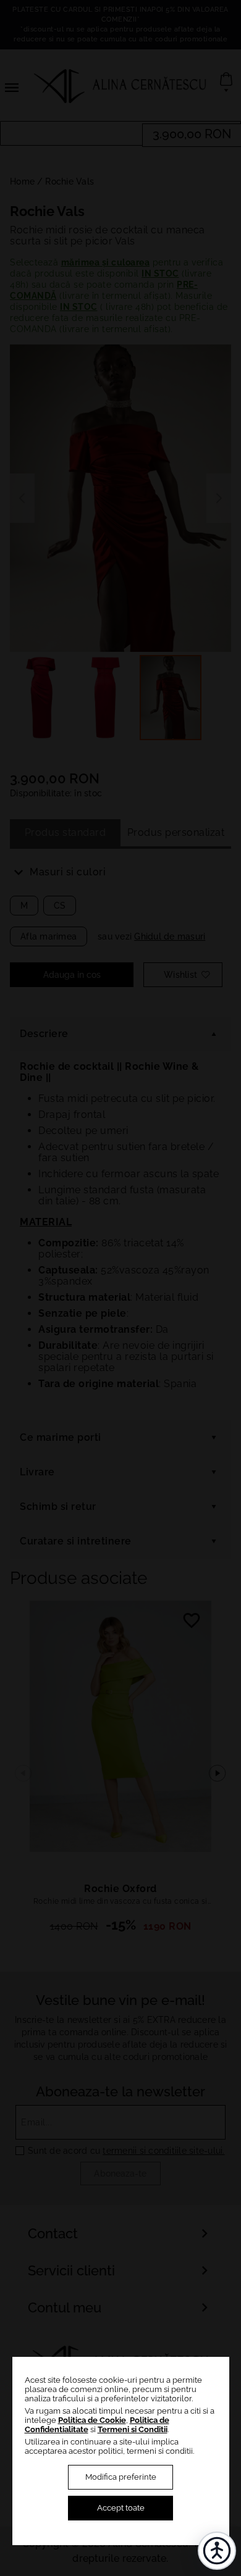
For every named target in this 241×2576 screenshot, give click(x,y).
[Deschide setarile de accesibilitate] (217, 2551)
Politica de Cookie (92, 2420)
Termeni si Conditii (133, 2429)
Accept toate (121, 2508)
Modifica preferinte (121, 2477)
